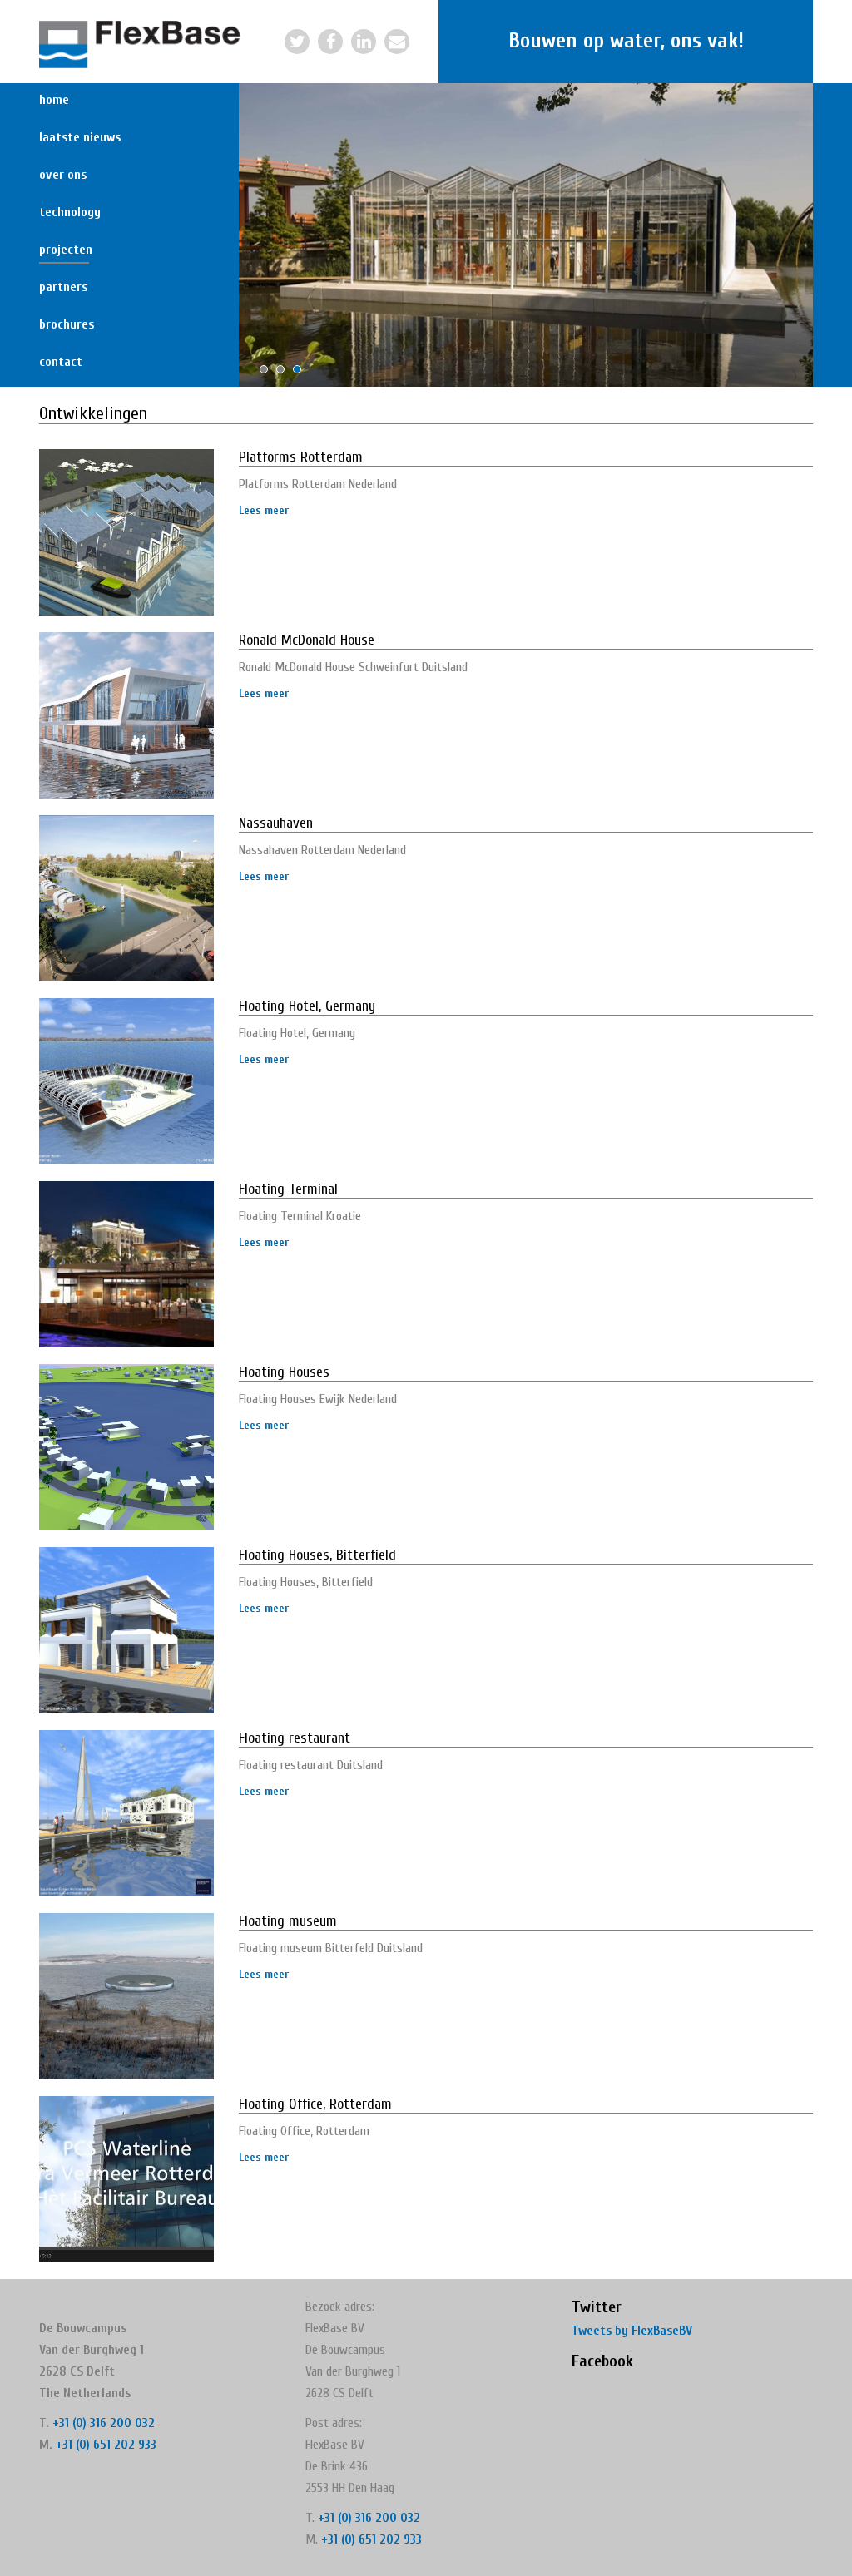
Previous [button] (247, 235)
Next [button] (805, 235)
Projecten (64, 250)
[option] (526, 235)
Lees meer (264, 510)
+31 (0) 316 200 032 (104, 2423)
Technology (64, 212)
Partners (63, 287)
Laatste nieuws (64, 137)
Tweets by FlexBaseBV (632, 2331)
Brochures (64, 324)
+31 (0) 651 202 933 (106, 2445)
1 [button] (268, 373)
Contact (61, 362)
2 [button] (285, 373)
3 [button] (301, 373)
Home (54, 100)
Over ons (63, 175)
